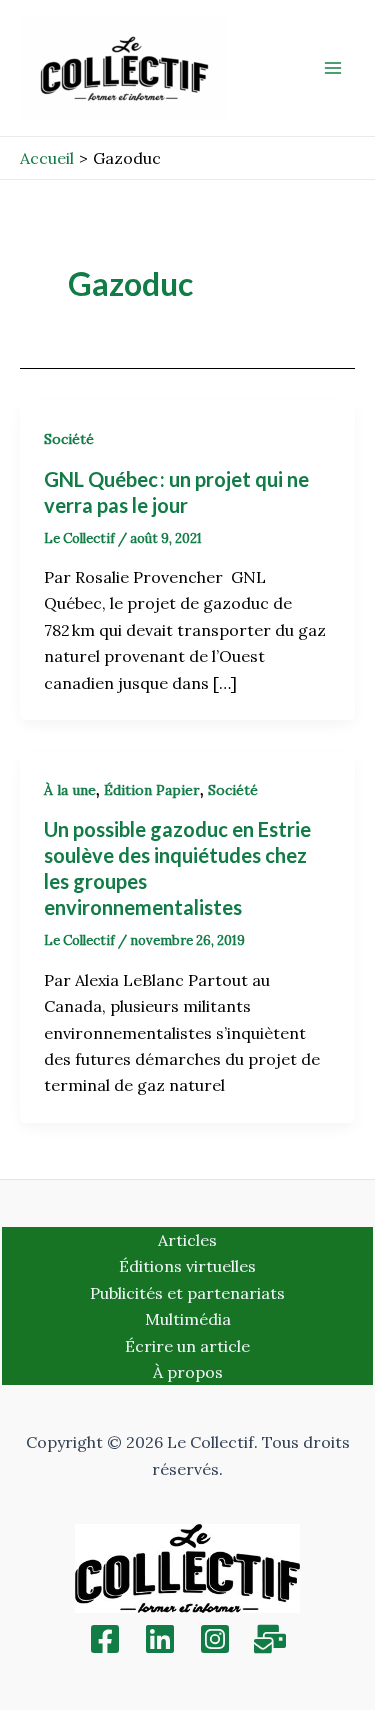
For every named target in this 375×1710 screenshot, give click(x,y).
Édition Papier (152, 790)
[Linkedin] (160, 1639)
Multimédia (188, 1319)
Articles (187, 1240)
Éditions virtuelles (187, 1266)
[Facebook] (105, 1639)
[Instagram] (215, 1639)
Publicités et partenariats (187, 1293)
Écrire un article (187, 1346)
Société (69, 439)
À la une (70, 790)
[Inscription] (270, 1639)
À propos (188, 1372)
